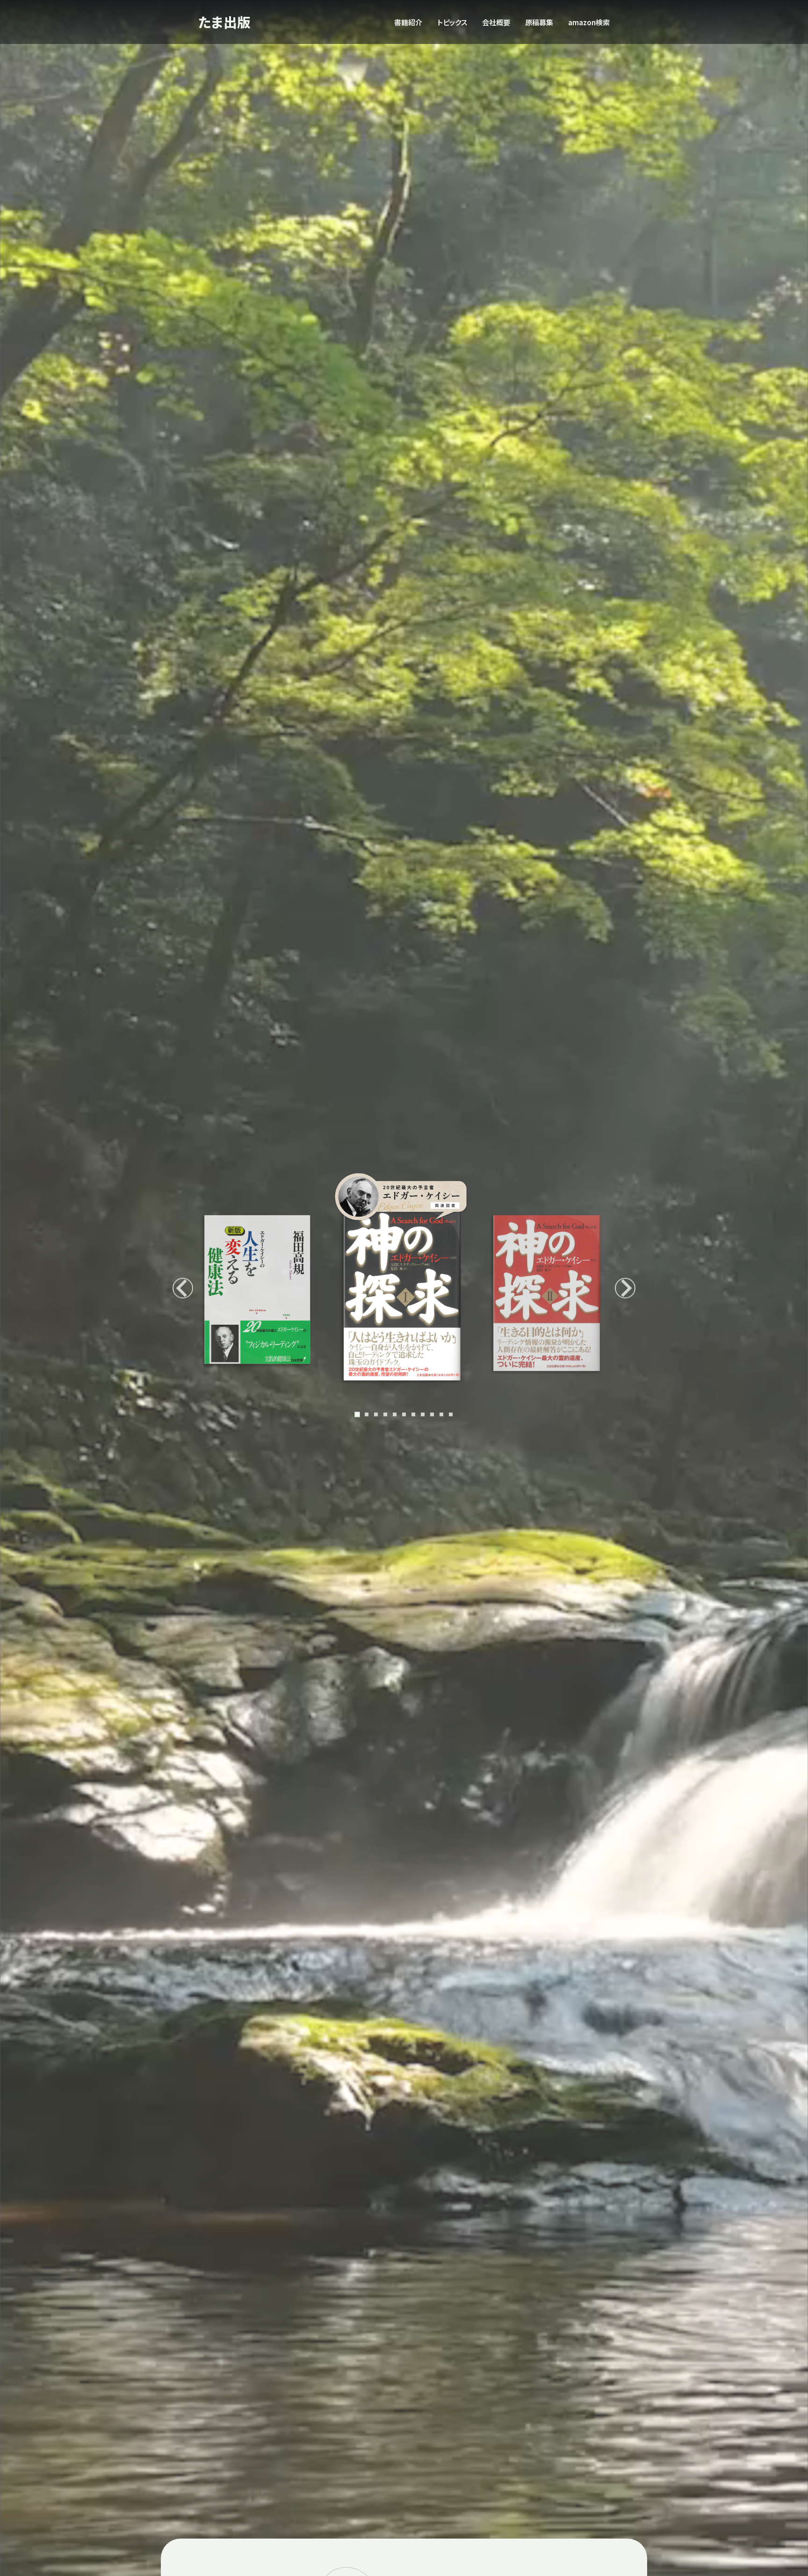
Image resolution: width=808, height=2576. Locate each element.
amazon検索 (589, 22)
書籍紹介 (408, 22)
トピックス (452, 22)
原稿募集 (539, 22)
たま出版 (224, 22)
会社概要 (496, 22)
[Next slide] (625, 1288)
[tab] (357, 1415)
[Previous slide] (183, 1288)
